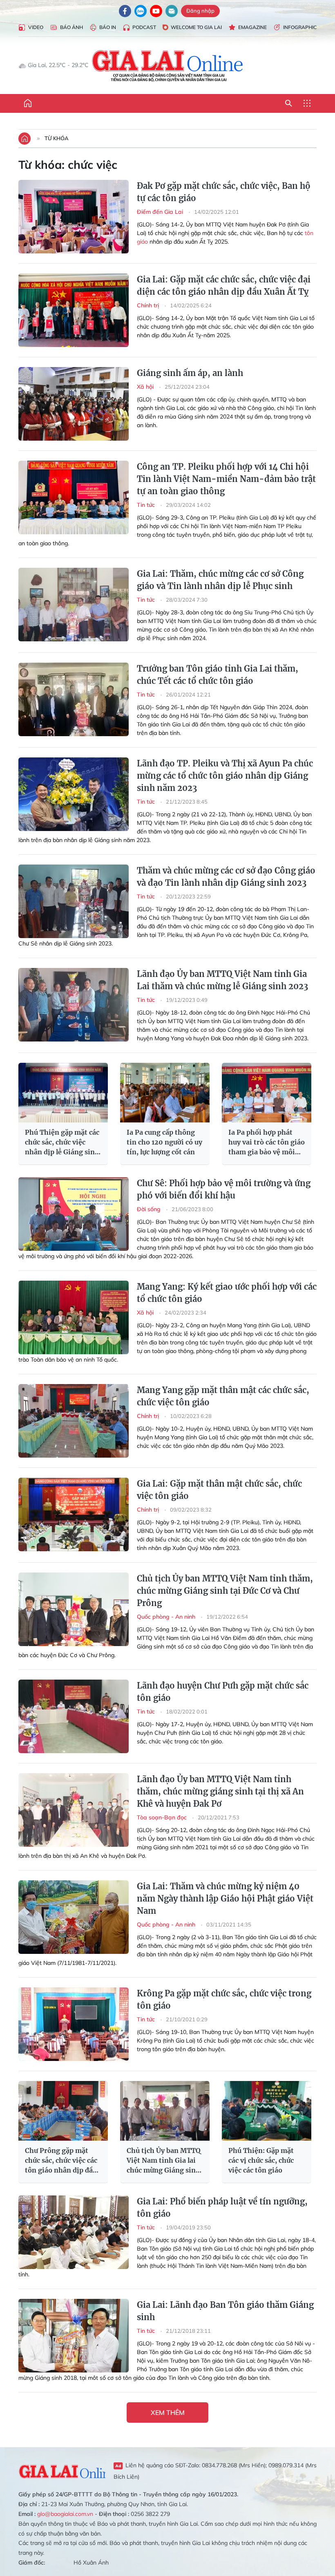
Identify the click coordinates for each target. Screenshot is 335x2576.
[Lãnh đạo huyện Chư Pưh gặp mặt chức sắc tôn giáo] (74, 1716)
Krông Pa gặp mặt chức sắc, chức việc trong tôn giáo (224, 1999)
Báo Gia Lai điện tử (168, 65)
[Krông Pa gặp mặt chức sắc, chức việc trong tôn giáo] (74, 2024)
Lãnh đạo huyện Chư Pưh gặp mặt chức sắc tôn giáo (223, 1692)
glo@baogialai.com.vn (65, 2514)
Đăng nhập (200, 11)
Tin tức (147, 505)
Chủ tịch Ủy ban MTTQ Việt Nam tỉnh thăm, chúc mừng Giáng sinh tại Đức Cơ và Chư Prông (225, 1591)
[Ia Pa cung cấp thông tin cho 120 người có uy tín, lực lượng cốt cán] (165, 1093)
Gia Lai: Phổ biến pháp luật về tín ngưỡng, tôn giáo (222, 2208)
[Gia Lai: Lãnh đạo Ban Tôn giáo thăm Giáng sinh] (74, 2336)
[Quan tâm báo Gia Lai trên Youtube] (156, 11)
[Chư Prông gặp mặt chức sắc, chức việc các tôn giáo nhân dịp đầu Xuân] (63, 2111)
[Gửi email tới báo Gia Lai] (172, 11)
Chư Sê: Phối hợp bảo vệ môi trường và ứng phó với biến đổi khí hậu (224, 1189)
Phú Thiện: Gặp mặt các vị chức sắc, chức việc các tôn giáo (261, 2160)
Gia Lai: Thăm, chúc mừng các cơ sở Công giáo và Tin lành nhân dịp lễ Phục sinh (220, 580)
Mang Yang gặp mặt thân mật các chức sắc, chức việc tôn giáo (223, 1396)
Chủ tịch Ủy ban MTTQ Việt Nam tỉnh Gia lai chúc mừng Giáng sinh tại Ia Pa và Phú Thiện (164, 2161)
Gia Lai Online (62, 2471)
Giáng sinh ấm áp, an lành (190, 373)
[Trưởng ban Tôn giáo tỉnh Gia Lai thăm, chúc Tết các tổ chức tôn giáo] (74, 699)
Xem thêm (168, 2412)
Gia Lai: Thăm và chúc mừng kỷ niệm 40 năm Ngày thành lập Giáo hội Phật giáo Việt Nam (225, 1898)
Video (36, 27)
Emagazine (252, 27)
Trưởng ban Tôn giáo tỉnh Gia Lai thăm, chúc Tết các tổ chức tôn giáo (218, 675)
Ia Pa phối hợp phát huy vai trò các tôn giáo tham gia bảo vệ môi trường (267, 1142)
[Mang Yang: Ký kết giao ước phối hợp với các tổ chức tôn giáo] (74, 1317)
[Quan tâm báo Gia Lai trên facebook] (125, 11)
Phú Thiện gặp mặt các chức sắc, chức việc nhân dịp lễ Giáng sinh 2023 (62, 1142)
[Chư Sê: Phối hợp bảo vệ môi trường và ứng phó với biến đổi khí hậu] (74, 1214)
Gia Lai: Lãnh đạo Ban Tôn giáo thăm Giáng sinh (225, 2311)
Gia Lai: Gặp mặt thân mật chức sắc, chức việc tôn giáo (219, 1490)
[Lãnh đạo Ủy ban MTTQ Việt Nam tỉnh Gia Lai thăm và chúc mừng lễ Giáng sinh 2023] (74, 1005)
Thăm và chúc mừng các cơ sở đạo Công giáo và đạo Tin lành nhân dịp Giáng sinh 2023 (226, 877)
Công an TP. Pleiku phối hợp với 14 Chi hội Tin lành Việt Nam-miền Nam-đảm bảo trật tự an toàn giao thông (226, 479)
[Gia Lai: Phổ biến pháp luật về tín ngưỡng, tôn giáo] (74, 2232)
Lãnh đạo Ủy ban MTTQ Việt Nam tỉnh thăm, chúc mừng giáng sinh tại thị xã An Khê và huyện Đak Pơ (220, 1791)
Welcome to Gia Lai (196, 27)
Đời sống (150, 1209)
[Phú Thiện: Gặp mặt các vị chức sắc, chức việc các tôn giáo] (267, 2111)
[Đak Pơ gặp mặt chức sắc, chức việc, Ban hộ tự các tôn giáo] (74, 217)
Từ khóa (57, 138)
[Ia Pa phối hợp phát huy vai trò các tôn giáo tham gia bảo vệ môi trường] (267, 1093)
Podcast (144, 27)
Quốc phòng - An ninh (167, 1617)
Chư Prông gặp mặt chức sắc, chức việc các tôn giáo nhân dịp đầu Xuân (61, 2161)
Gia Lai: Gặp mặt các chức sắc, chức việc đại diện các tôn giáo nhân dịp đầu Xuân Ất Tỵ (224, 286)
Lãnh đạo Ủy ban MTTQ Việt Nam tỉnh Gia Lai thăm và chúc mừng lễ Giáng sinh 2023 (222, 980)
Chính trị (149, 305)
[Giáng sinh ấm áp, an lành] (74, 404)
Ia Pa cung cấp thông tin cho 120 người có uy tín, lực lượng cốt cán (164, 1142)
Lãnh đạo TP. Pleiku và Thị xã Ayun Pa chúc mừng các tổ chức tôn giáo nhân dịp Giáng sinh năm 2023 (225, 776)
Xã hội (146, 387)
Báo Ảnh (71, 27)
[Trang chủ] (28, 103)
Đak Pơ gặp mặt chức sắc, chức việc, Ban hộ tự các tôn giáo (224, 192)
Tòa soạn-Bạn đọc (163, 1817)
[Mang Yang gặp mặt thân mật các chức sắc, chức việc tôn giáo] (74, 1421)
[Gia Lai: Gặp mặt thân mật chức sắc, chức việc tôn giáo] (74, 1514)
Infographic (300, 27)
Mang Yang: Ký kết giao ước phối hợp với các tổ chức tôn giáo (227, 1293)
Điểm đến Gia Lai (161, 212)
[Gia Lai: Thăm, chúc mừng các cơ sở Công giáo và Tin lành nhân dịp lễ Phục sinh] (74, 605)
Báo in (108, 27)
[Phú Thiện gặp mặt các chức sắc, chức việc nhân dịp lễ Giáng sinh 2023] (63, 1093)
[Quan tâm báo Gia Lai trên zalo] (141, 11)
